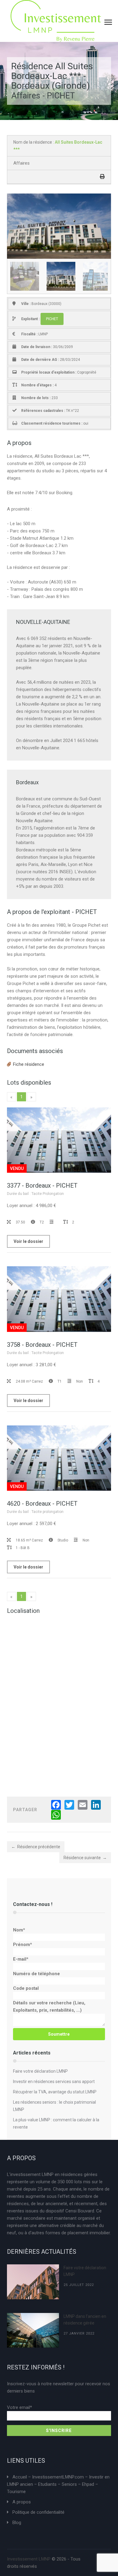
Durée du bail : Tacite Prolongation (35, 1194)
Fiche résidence (29, 1064)
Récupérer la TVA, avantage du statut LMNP (55, 2092)
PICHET (52, 319)
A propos (22, 2502)
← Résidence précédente (36, 1847)
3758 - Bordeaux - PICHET (42, 1345)
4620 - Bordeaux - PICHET (42, 1504)
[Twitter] (69, 1805)
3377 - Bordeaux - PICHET (42, 1185)
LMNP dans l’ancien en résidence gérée (85, 2320)
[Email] (83, 1805)
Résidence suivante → (85, 1858)
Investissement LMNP (29, 2559)
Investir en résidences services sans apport (54, 2082)
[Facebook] (56, 1805)
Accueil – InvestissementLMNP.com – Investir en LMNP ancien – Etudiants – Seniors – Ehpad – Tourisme (58, 2484)
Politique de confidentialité (38, 2512)
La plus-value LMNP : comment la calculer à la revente (56, 2123)
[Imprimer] (102, 177)
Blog (17, 2523)
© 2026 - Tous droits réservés (44, 2563)
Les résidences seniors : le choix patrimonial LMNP (54, 2106)
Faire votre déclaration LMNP (40, 2071)
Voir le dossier (28, 1241)
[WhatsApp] (56, 1815)
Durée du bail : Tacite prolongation (35, 1512)
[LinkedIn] (96, 1805)
